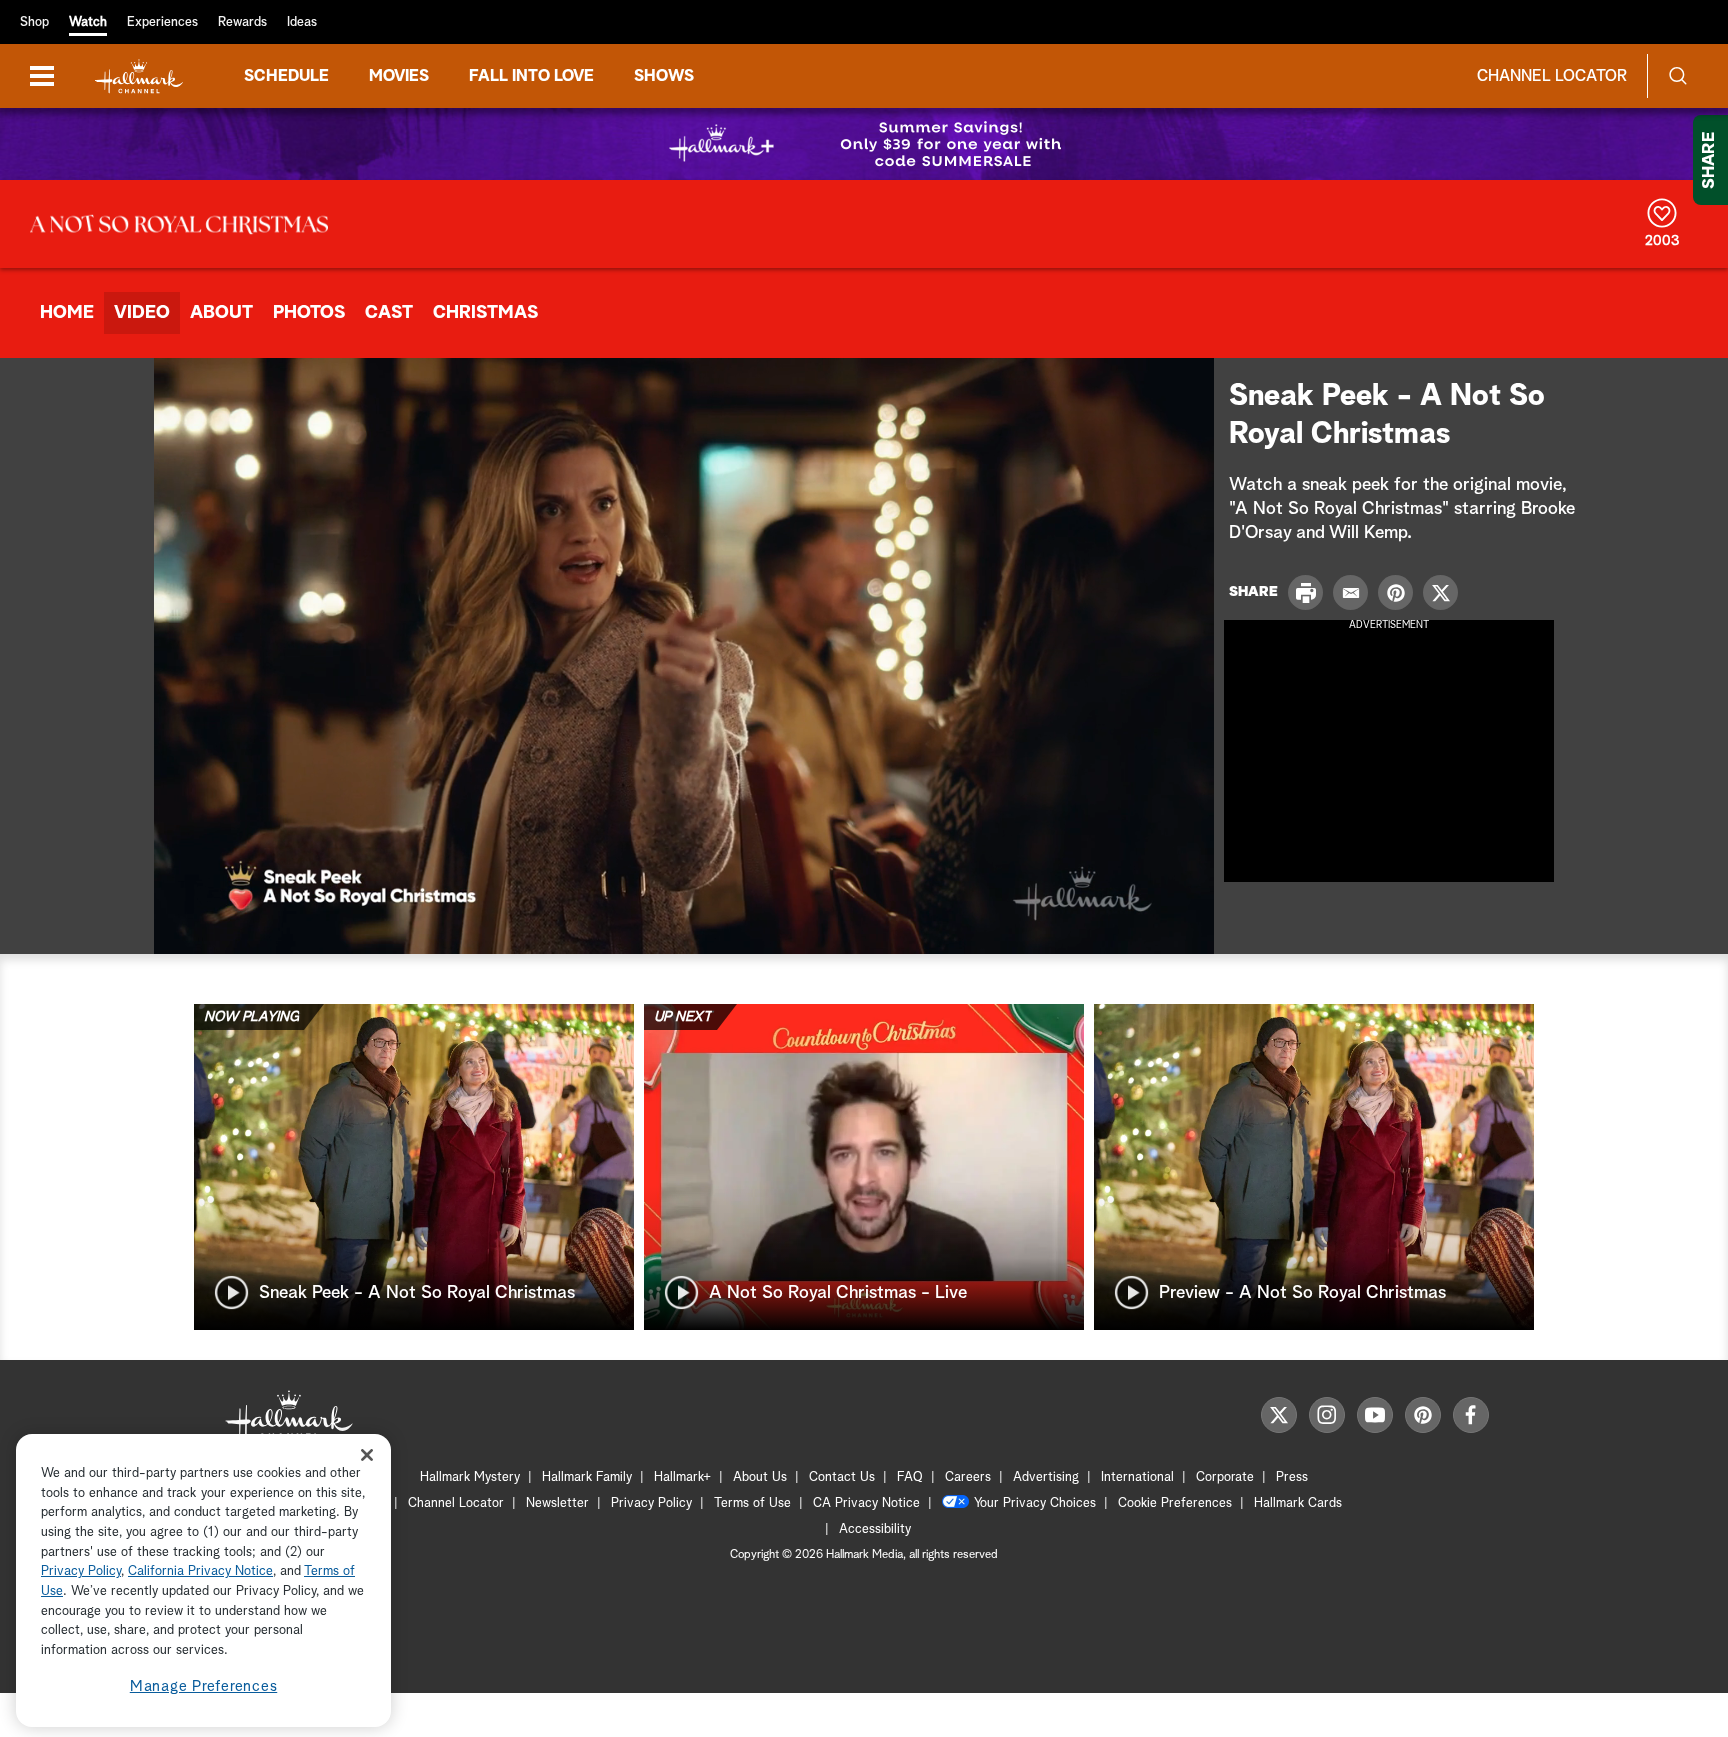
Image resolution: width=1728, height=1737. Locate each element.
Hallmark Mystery (470, 1477)
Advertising (1046, 1477)
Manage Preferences (204, 1686)
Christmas (485, 313)
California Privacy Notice (200, 1572)
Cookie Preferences (1175, 1503)
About (221, 313)
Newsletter (557, 1503)
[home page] (139, 76)
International (1137, 1477)
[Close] (367, 1454)
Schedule (286, 76)
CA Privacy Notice (866, 1503)
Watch (88, 22)
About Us (760, 1477)
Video (142, 313)
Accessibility (875, 1529)
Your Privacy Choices (1035, 1503)
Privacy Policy (651, 1503)
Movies (399, 76)
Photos (309, 313)
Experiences (162, 22)
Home (67, 313)
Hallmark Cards (1298, 1503)
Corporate (1225, 1477)
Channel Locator (1552, 76)
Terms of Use (752, 1503)
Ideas (302, 22)
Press (1292, 1477)
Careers (968, 1477)
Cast (389, 313)
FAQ (910, 1477)
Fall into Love (531, 76)
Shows (664, 76)
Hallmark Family (587, 1477)
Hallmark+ (682, 1477)
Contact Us (842, 1477)
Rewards (242, 22)
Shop (34, 22)
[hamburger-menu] (42, 76)
